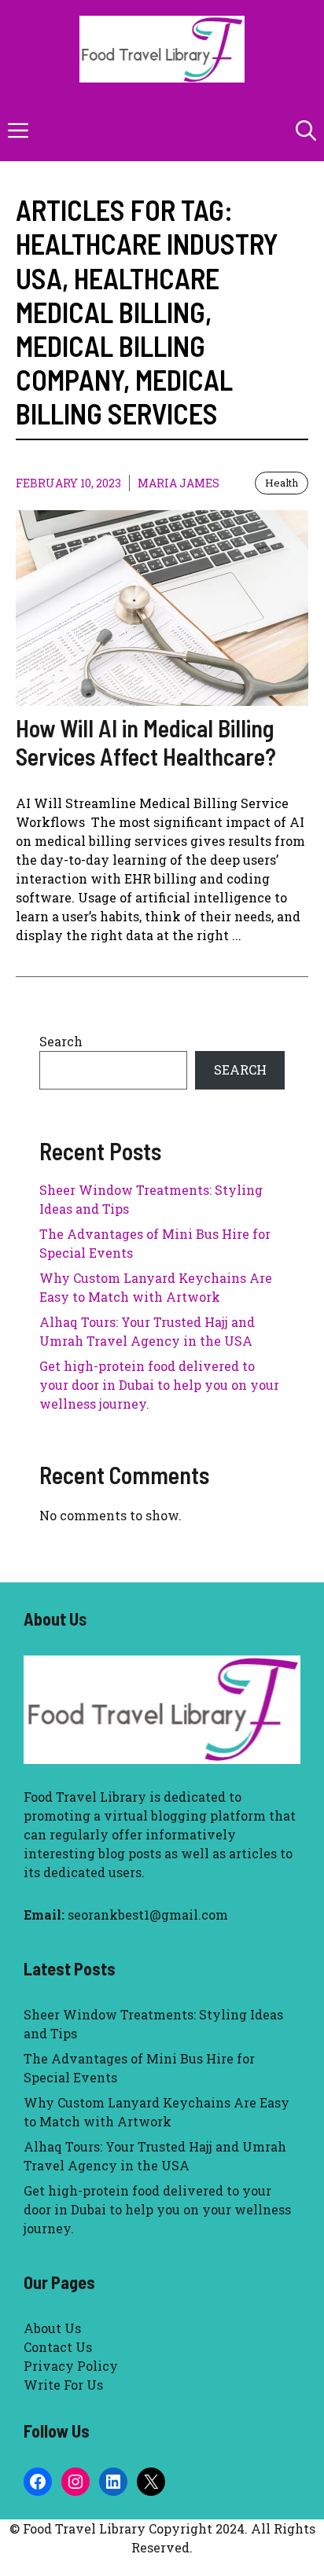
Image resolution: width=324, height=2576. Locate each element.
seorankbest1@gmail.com (148, 1915)
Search (61, 1041)
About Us (52, 2328)
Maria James (179, 483)
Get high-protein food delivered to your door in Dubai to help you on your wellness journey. (159, 1385)
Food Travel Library (85, 1797)
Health (282, 483)
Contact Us (58, 2347)
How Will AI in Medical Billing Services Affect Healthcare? (146, 742)
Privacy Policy (71, 2366)
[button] (306, 130)
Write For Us (63, 2385)
